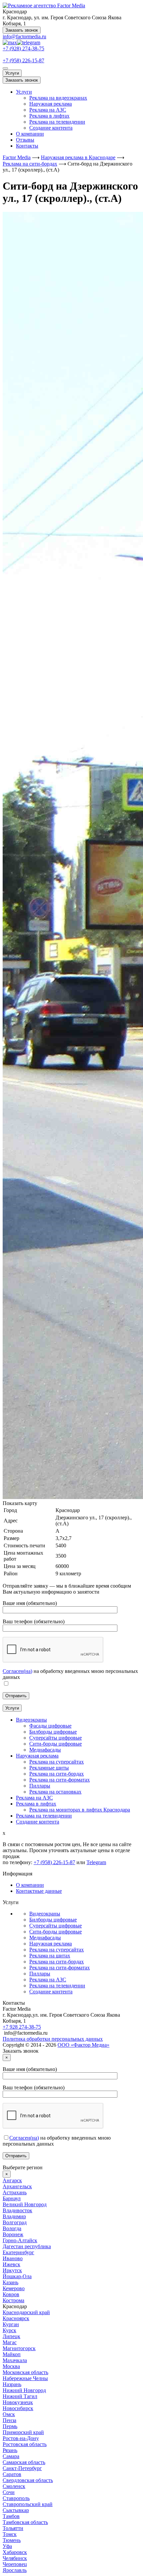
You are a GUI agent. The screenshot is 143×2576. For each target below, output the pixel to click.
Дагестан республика (27, 2246)
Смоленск (14, 2486)
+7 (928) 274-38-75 (23, 48)
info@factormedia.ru (24, 36)
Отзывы (25, 140)
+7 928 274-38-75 (22, 2027)
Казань (10, 2282)
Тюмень (12, 2540)
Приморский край (23, 2432)
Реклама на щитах (50, 1956)
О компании (30, 134)
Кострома (13, 2300)
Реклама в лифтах (49, 116)
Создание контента (51, 128)
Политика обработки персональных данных (53, 2039)
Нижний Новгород (24, 2390)
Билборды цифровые (53, 1920)
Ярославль (15, 2570)
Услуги (12, 73)
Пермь (10, 2426)
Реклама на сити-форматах (60, 1968)
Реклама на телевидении (57, 122)
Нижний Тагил (20, 2396)
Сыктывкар (16, 2510)
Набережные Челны (25, 2378)
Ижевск (11, 2264)
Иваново (13, 2258)
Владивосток (17, 2210)
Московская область (25, 2372)
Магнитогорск (19, 2348)
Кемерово (14, 2288)
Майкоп (12, 2354)
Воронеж (13, 2234)
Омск (9, 2414)
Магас (10, 2342)
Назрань (12, 2384)
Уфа (7, 2546)
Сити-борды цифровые (56, 1932)
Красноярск (16, 2318)
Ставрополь (16, 2498)
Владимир (14, 2216)
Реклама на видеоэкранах (58, 98)
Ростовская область (25, 2444)
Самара (11, 2456)
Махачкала (15, 2360)
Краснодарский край (26, 2312)
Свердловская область (28, 2480)
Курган (11, 2324)
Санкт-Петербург (22, 2468)
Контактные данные (39, 1891)
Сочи (9, 2492)
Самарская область (24, 2462)
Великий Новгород (25, 2204)
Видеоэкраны (45, 1914)
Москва (11, 2366)
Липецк (11, 2336)
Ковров (11, 2294)
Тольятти (13, 2528)
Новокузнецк (18, 2402)
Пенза (9, 2420)
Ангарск (12, 2180)
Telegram (96, 1862)
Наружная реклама (51, 104)
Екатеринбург (18, 2252)
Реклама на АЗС (48, 110)
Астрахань (15, 2192)
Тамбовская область (25, 2522)
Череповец (15, 2564)
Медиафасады (45, 1938)
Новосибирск (18, 2408)
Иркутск (12, 2270)
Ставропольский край (28, 2504)
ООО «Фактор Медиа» (83, 2045)
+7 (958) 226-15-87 (23, 60)
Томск (10, 2534)
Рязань (10, 2450)
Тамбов (11, 2516)
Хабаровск (15, 2552)
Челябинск (15, 2558)
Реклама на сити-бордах (57, 1962)
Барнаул (12, 2198)
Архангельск (17, 2186)
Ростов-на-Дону (21, 2438)
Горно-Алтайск (20, 2240)
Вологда (12, 2228)
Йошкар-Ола (17, 2276)
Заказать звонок (22, 30)
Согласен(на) (17, 1671)
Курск (9, 2330)
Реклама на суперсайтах (57, 1950)
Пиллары (40, 1974)
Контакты (27, 146)
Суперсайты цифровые (56, 1926)
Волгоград (15, 2222)
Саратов (12, 2474)
